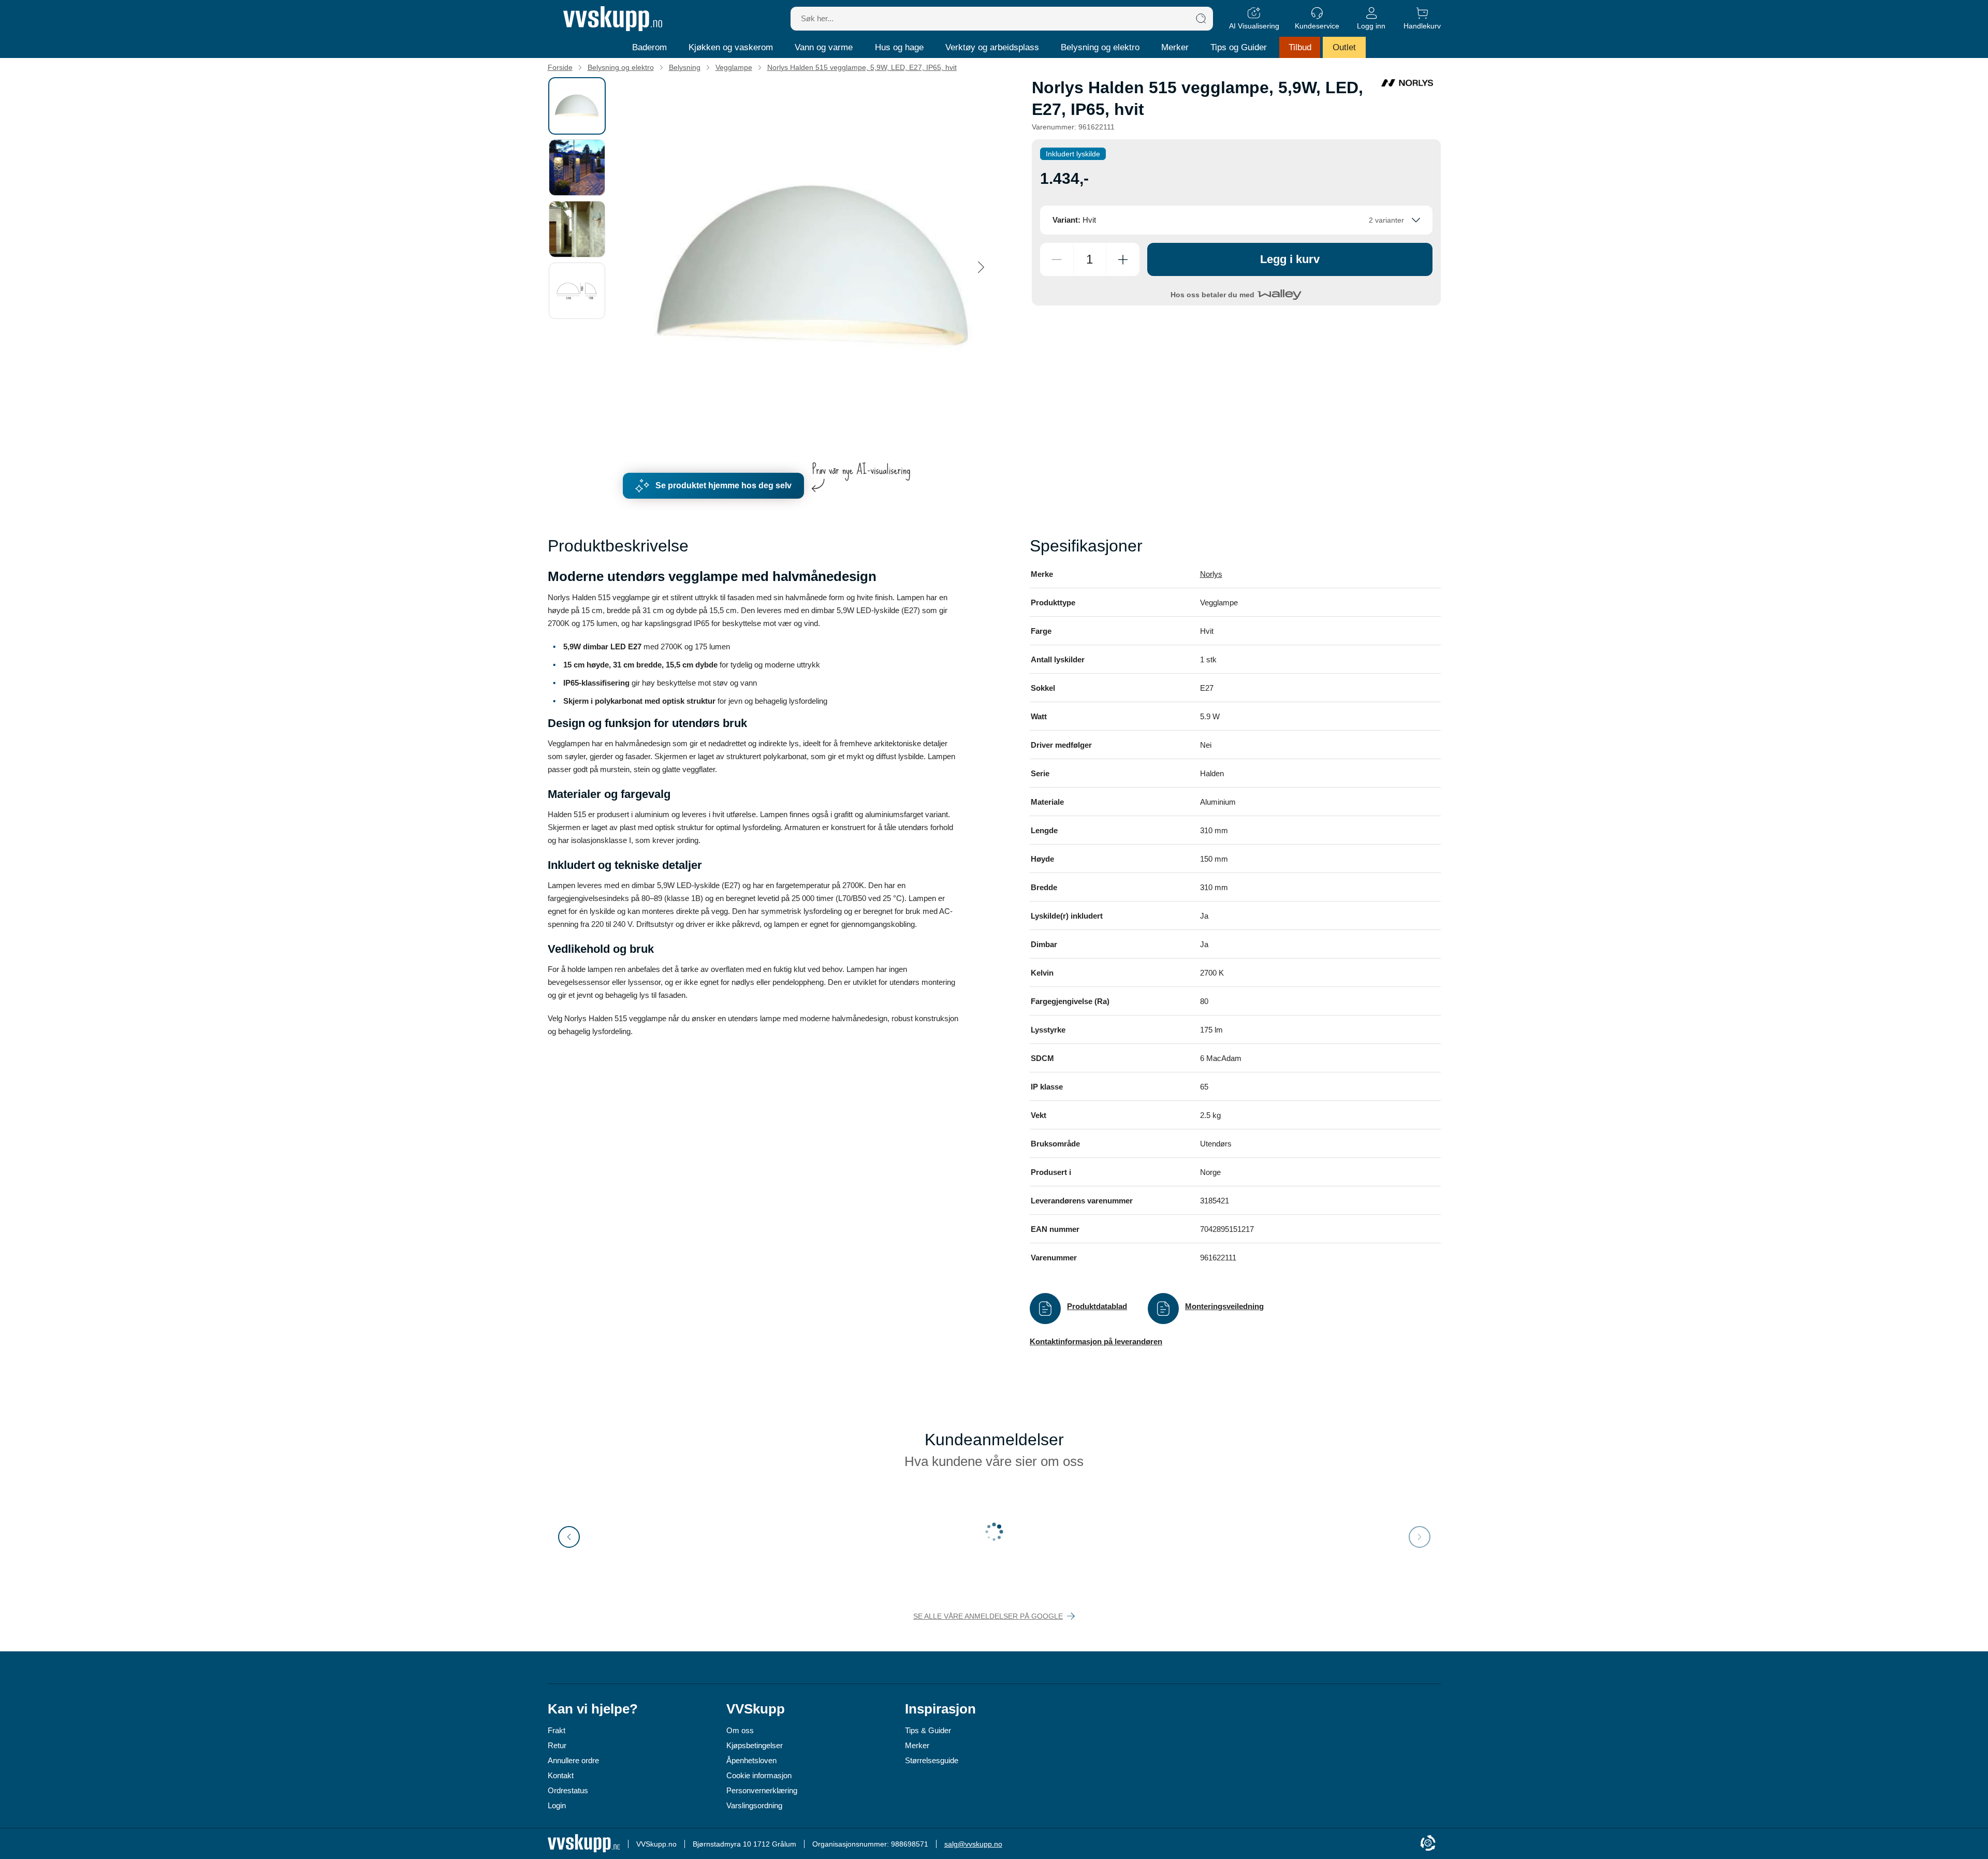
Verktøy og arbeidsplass (992, 47)
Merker (1175, 47)
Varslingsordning (754, 1805)
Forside (560, 67)
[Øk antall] (1123, 259)
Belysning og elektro (1100, 47)
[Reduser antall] (1057, 259)
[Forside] (613, 19)
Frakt (557, 1730)
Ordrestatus (568, 1790)
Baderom (649, 47)
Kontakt (561, 1775)
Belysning (685, 67)
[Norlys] (1407, 83)
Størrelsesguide (932, 1760)
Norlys (1211, 574)
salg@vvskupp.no (973, 1844)
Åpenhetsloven (751, 1760)
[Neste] (981, 267)
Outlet (1344, 47)
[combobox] (1236, 220)
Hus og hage (899, 47)
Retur (557, 1745)
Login (557, 1805)
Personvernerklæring (762, 1790)
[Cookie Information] (1428, 1844)
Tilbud (1300, 47)
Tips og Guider (1239, 47)
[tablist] (581, 267)
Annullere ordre (573, 1760)
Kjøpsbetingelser (755, 1745)
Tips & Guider (928, 1730)
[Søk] (1201, 19)
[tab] (577, 106)
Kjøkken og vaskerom (731, 47)
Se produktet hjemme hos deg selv (723, 485)
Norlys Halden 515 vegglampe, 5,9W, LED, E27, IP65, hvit (862, 67)
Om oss (740, 1730)
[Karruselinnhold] (813, 267)
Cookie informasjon (759, 1775)
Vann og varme (824, 47)
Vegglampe (734, 67)
